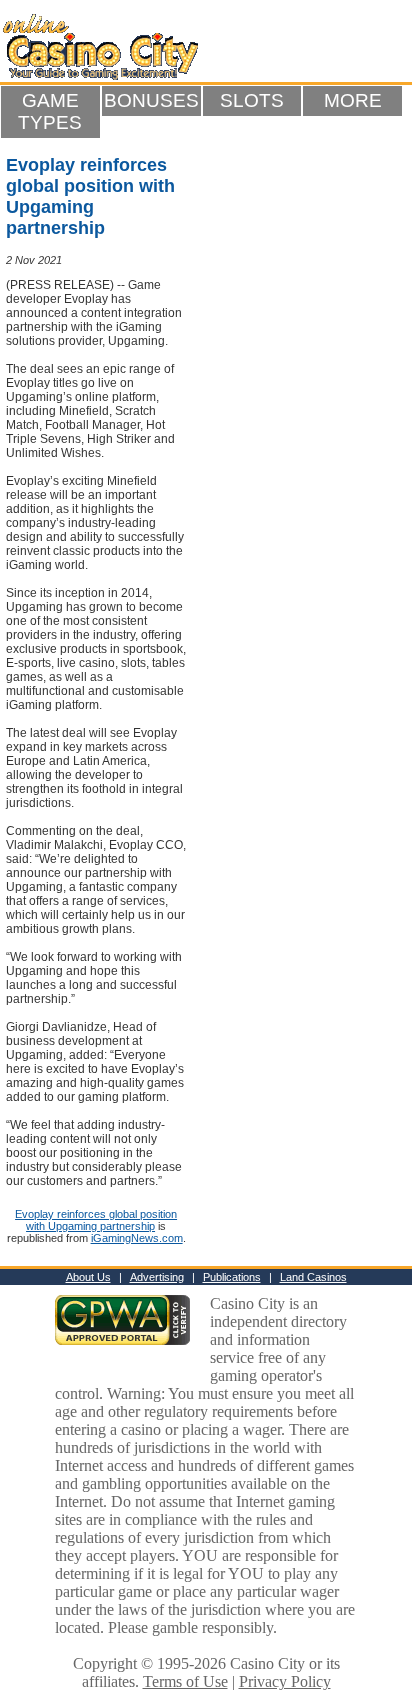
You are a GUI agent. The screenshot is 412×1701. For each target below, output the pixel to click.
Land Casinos (313, 1277)
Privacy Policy (285, 1681)
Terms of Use (185, 1681)
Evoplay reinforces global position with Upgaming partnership (96, 1220)
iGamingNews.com (137, 1238)
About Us (88, 1277)
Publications (232, 1277)
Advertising (157, 1277)
